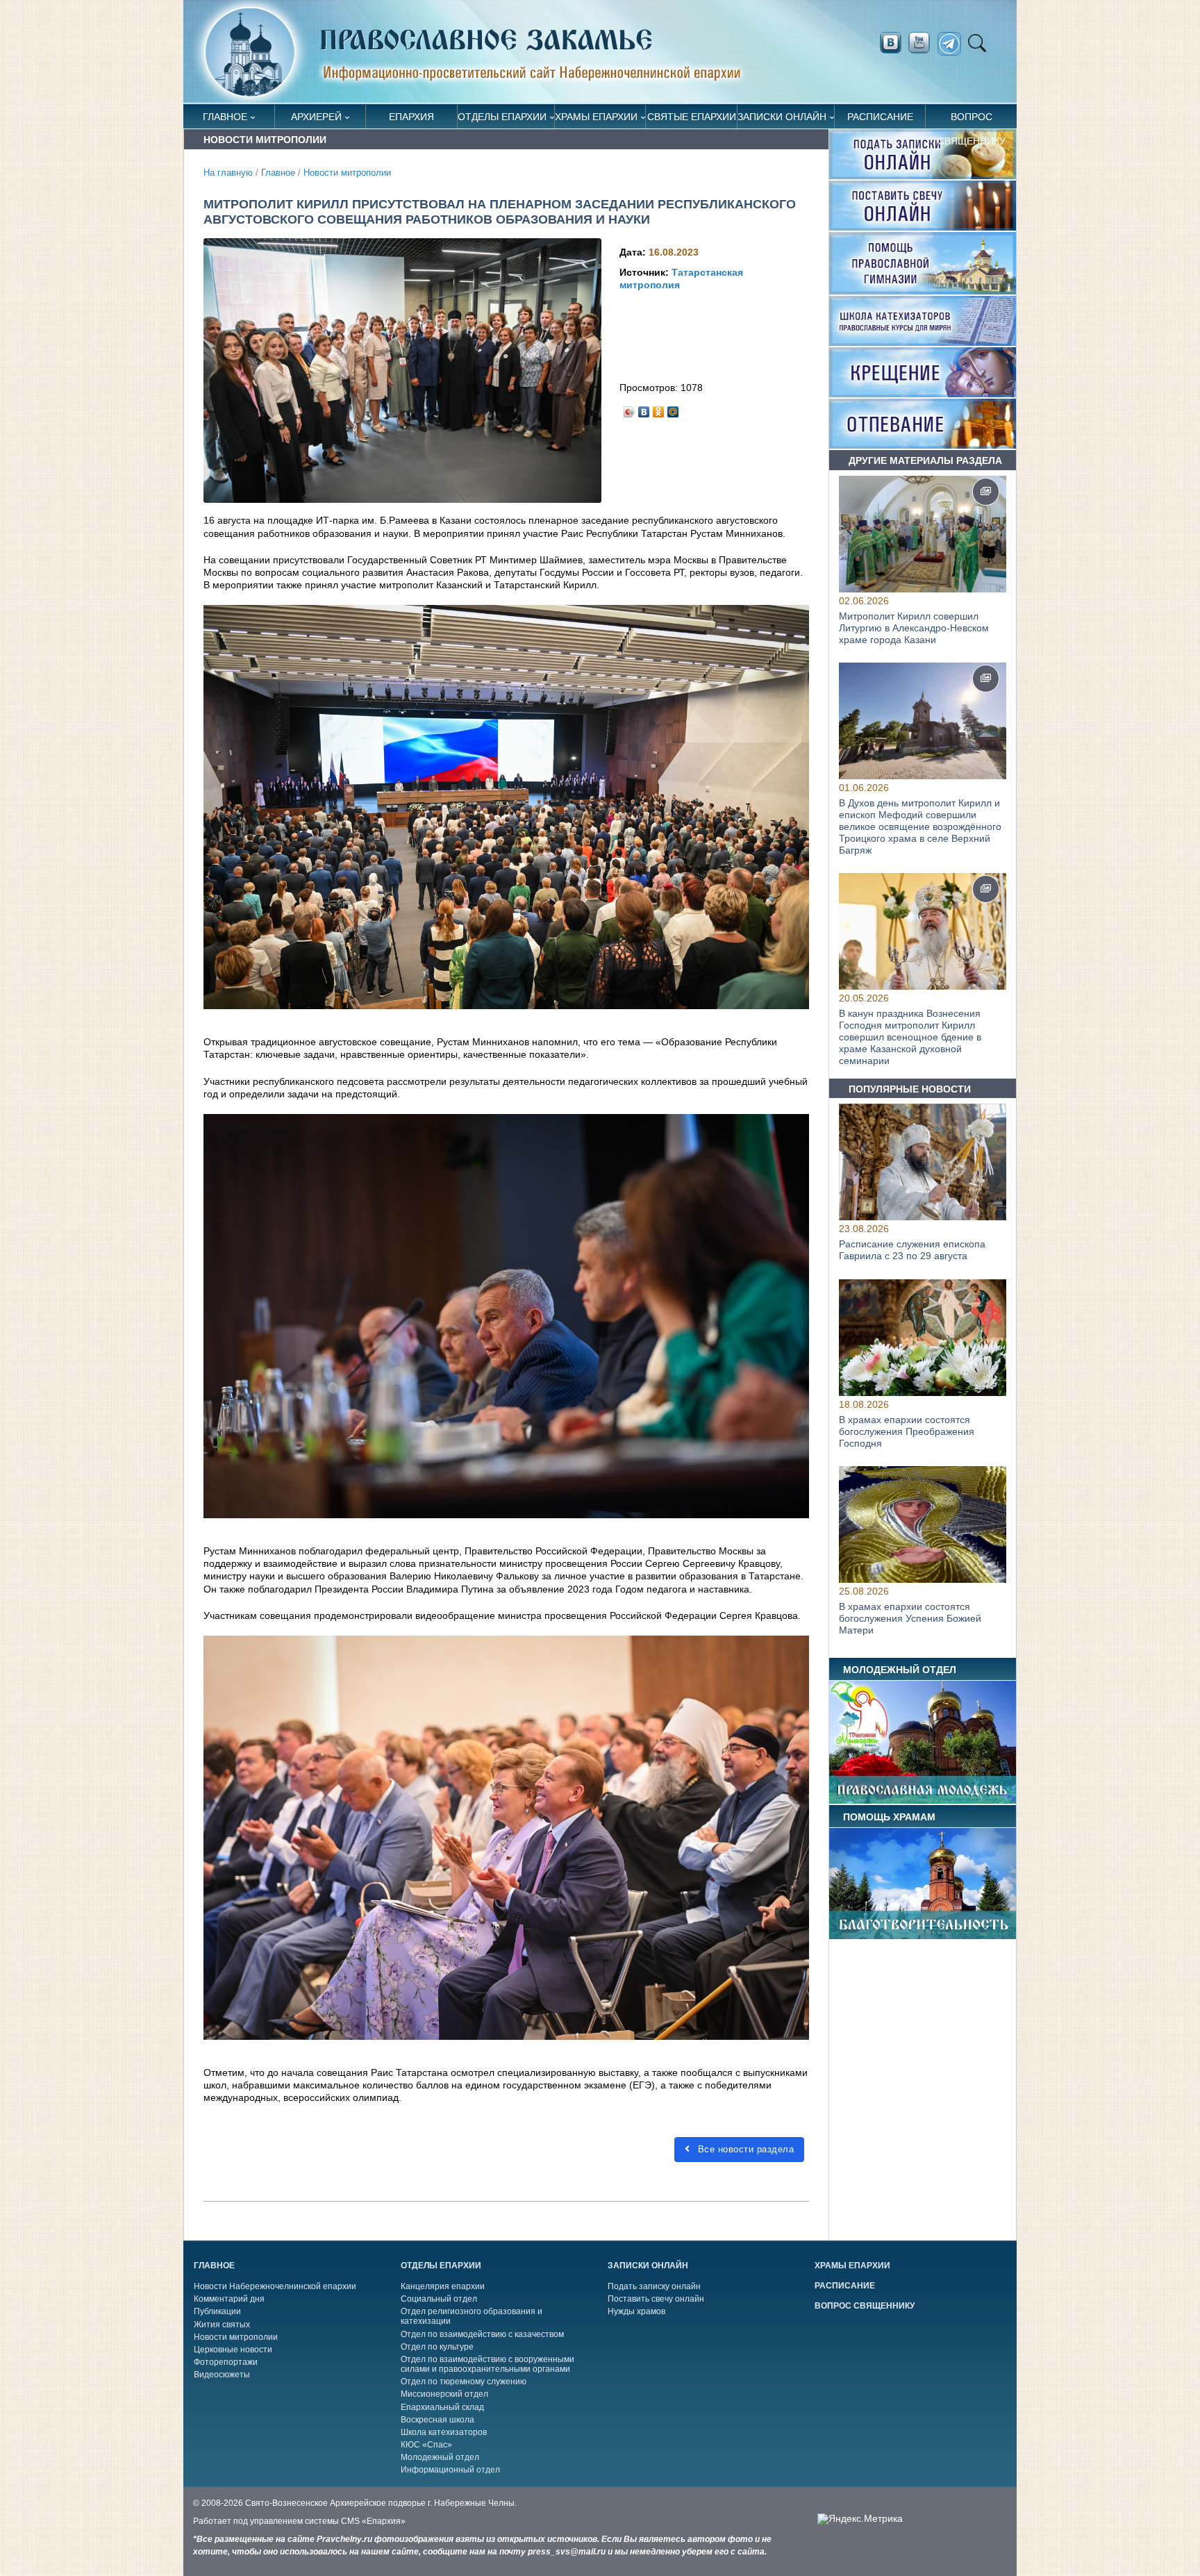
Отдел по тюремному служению (464, 2382)
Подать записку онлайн (654, 2286)
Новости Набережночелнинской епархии (275, 2286)
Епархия (411, 117)
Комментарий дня (229, 2299)
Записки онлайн (782, 117)
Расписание (880, 117)
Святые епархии (692, 117)
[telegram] (953, 44)
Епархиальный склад (442, 2407)
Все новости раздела (744, 2149)
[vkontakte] (890, 43)
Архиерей (316, 117)
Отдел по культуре (437, 2347)
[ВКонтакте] (644, 408)
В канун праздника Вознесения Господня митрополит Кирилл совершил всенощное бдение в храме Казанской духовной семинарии (910, 1037)
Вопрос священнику (972, 120)
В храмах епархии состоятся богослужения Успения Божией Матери (910, 1618)
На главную (228, 173)
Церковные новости (233, 2350)
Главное (225, 117)
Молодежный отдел (440, 2457)
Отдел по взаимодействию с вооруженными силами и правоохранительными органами (487, 2364)
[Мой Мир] (673, 408)
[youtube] (923, 43)
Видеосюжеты (222, 2375)
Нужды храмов (636, 2311)
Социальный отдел (439, 2299)
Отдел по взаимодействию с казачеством (482, 2334)
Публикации (217, 2311)
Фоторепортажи (226, 2362)
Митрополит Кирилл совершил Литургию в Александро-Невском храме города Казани (914, 628)
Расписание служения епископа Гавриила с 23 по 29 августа (912, 1250)
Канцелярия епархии (443, 2286)
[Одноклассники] (659, 408)
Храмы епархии (596, 117)
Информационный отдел (450, 2470)
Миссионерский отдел (444, 2394)
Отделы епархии (502, 117)
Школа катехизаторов (444, 2432)
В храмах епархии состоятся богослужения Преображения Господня (907, 1431)
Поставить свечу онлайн (656, 2299)
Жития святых (222, 2325)
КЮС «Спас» (426, 2445)
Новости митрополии (347, 173)
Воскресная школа (437, 2420)
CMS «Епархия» (373, 2521)
